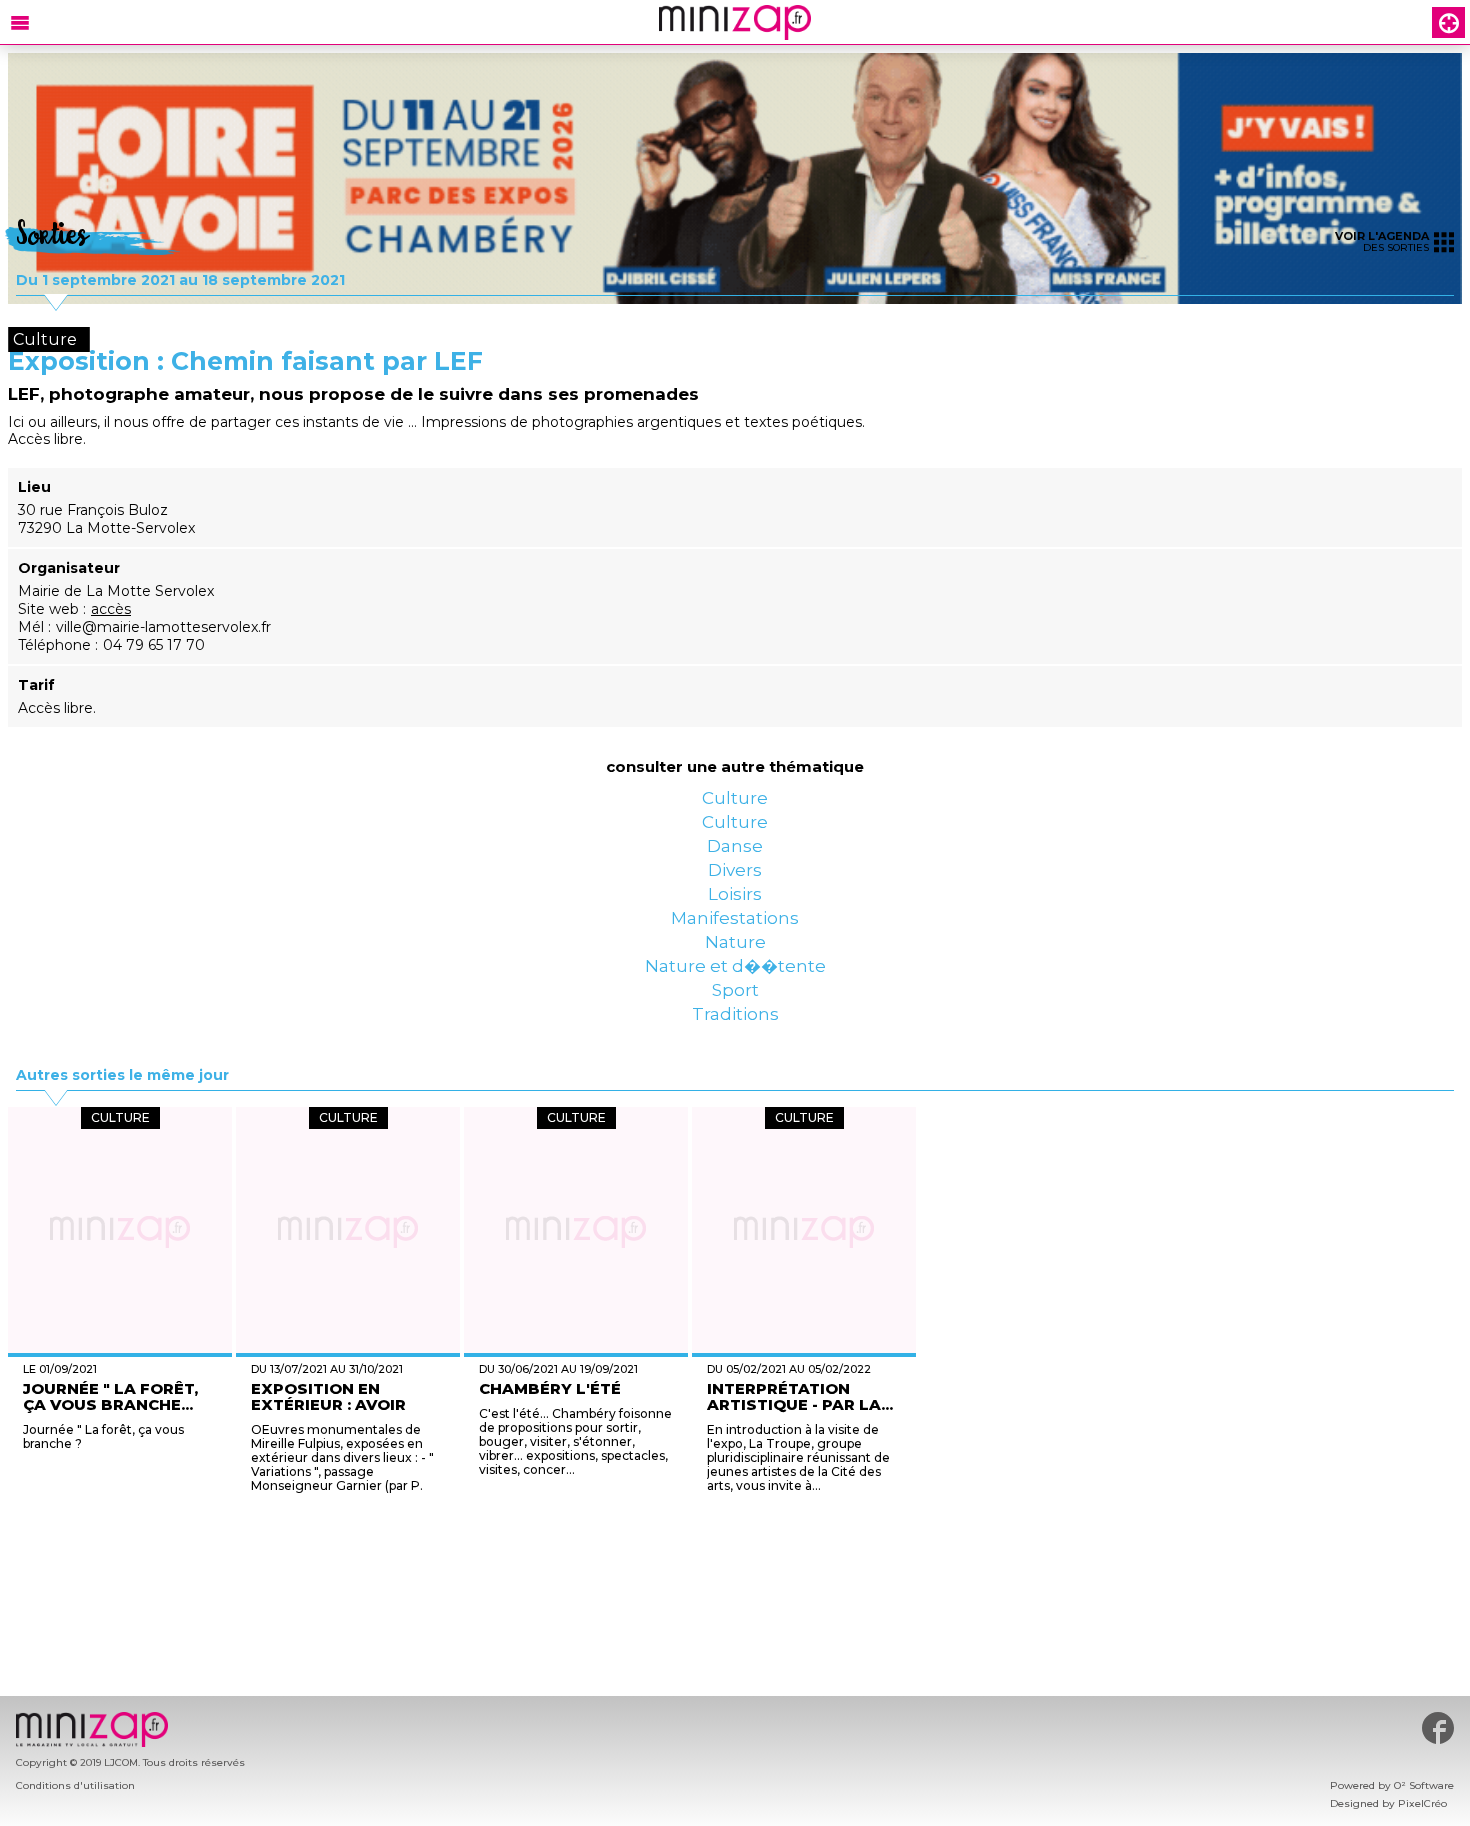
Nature (735, 1045)
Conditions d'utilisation (75, 1785)
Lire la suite (698, 1638)
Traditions (735, 1165)
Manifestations (735, 1005)
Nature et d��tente (735, 1085)
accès (111, 609)
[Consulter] (735, 178)
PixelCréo (1422, 1803)
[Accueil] (735, 22)
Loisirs (735, 965)
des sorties (1382, 241)
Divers (735, 925)
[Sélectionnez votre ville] (1449, 22)
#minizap (1438, 1728)
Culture (735, 805)
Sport (735, 1125)
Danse (735, 885)
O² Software (1424, 1785)
